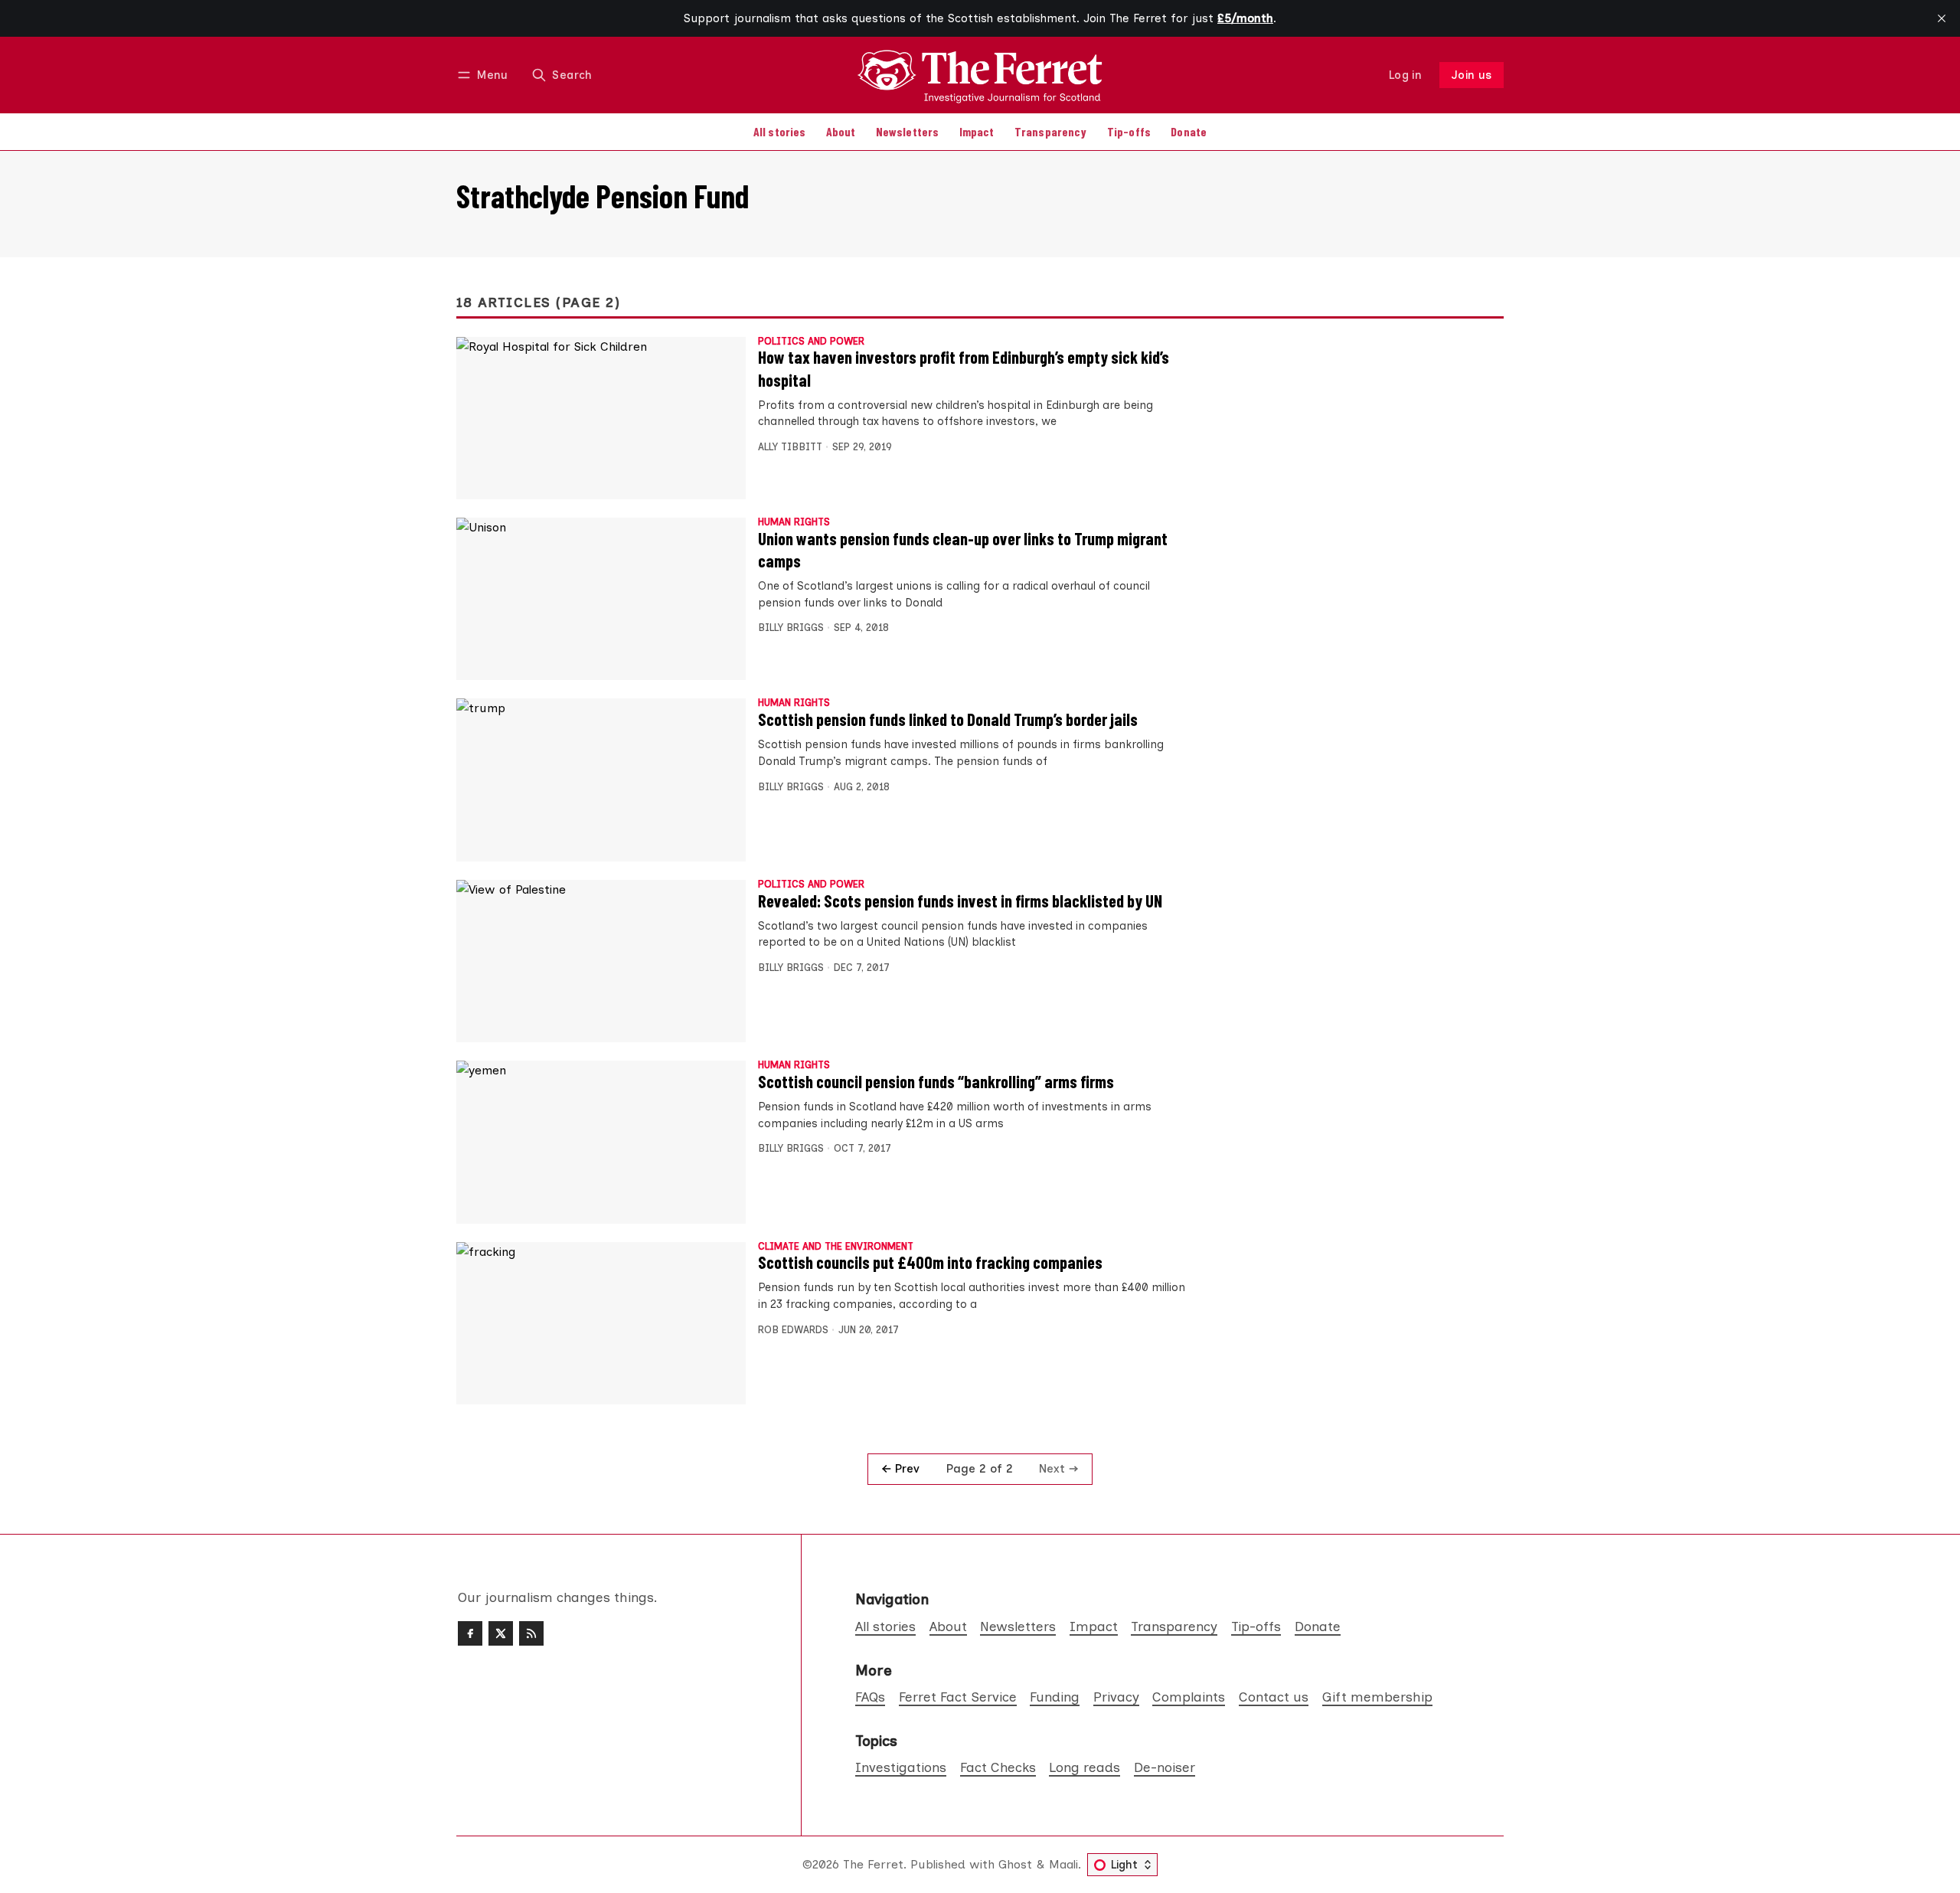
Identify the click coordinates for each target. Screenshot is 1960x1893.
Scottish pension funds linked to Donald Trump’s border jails (948, 719)
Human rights (794, 523)
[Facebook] (470, 1633)
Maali (1063, 1864)
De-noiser (1165, 1767)
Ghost (1015, 1864)
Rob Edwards (793, 1330)
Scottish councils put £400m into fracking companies (930, 1262)
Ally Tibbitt (790, 447)
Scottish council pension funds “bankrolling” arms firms (936, 1081)
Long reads (1085, 1767)
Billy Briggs (791, 628)
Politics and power (811, 342)
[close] (1942, 18)
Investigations (901, 1767)
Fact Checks (998, 1767)
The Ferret (873, 1864)
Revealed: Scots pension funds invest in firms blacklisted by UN (960, 901)
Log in (1405, 75)
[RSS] (531, 1633)
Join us (1472, 75)
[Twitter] (501, 1633)
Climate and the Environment (836, 1247)
